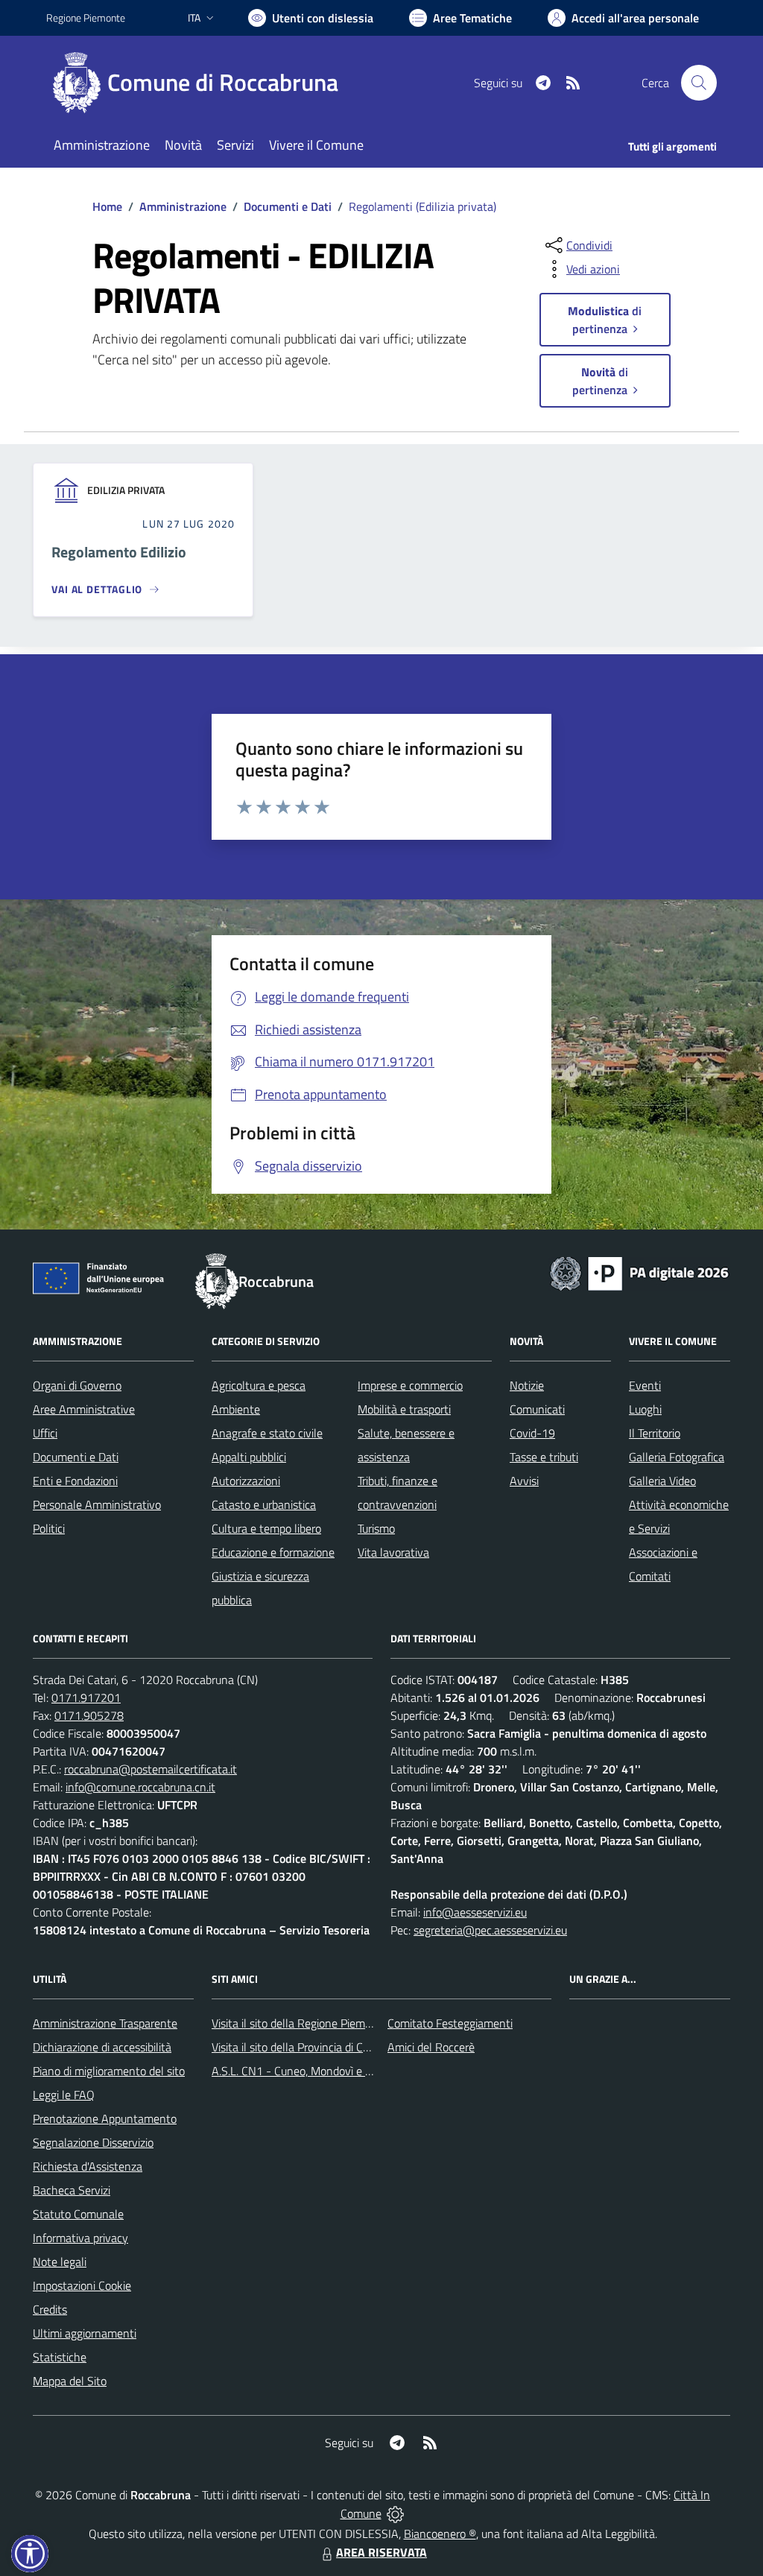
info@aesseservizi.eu (475, 1912)
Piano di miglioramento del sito (109, 2071)
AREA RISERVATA (381, 2552)
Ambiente (236, 1409)
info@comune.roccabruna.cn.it (140, 1787)
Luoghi (645, 1409)
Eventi (645, 1385)
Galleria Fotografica (677, 1457)
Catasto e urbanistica (264, 1504)
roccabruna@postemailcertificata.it (151, 1769)
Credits (50, 2309)
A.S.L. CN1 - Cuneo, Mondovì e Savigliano (314, 2071)
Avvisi (524, 1481)
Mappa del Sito (70, 2381)
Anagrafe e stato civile (267, 1433)
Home (107, 206)
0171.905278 (89, 1715)
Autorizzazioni (246, 1481)
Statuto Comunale (78, 2214)
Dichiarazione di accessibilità (102, 2047)
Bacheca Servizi (72, 2190)
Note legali (60, 2262)
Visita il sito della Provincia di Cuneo (300, 2047)
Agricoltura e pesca (259, 1385)
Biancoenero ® (440, 2534)
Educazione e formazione (273, 1552)
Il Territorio (655, 1433)
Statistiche (60, 2357)
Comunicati (537, 1409)
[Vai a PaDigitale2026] (639, 1272)
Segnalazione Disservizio (93, 2142)
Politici (49, 1528)
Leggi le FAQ (64, 2095)
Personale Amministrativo (97, 1504)
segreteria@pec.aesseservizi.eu (490, 1930)
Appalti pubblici (249, 1457)
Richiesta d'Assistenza (88, 2166)
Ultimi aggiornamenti (85, 2333)
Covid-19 (532, 1433)
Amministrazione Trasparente (105, 2023)
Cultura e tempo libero (266, 1528)
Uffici (45, 1433)
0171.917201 (86, 1697)
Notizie (527, 1385)
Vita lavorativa (393, 1552)
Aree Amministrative (84, 1409)
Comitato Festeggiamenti (450, 2023)
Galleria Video (662, 1481)
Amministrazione (183, 206)
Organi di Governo (77, 1385)
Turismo (376, 1528)
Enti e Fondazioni (75, 1481)
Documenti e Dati (288, 206)
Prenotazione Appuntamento (105, 2118)
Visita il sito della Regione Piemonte (300, 2023)
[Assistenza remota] (395, 2513)
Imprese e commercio (410, 1385)
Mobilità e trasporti (404, 1409)
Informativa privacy (80, 2238)
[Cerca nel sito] (699, 83)
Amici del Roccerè (431, 2047)
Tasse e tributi (544, 1457)
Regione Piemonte (86, 18)
